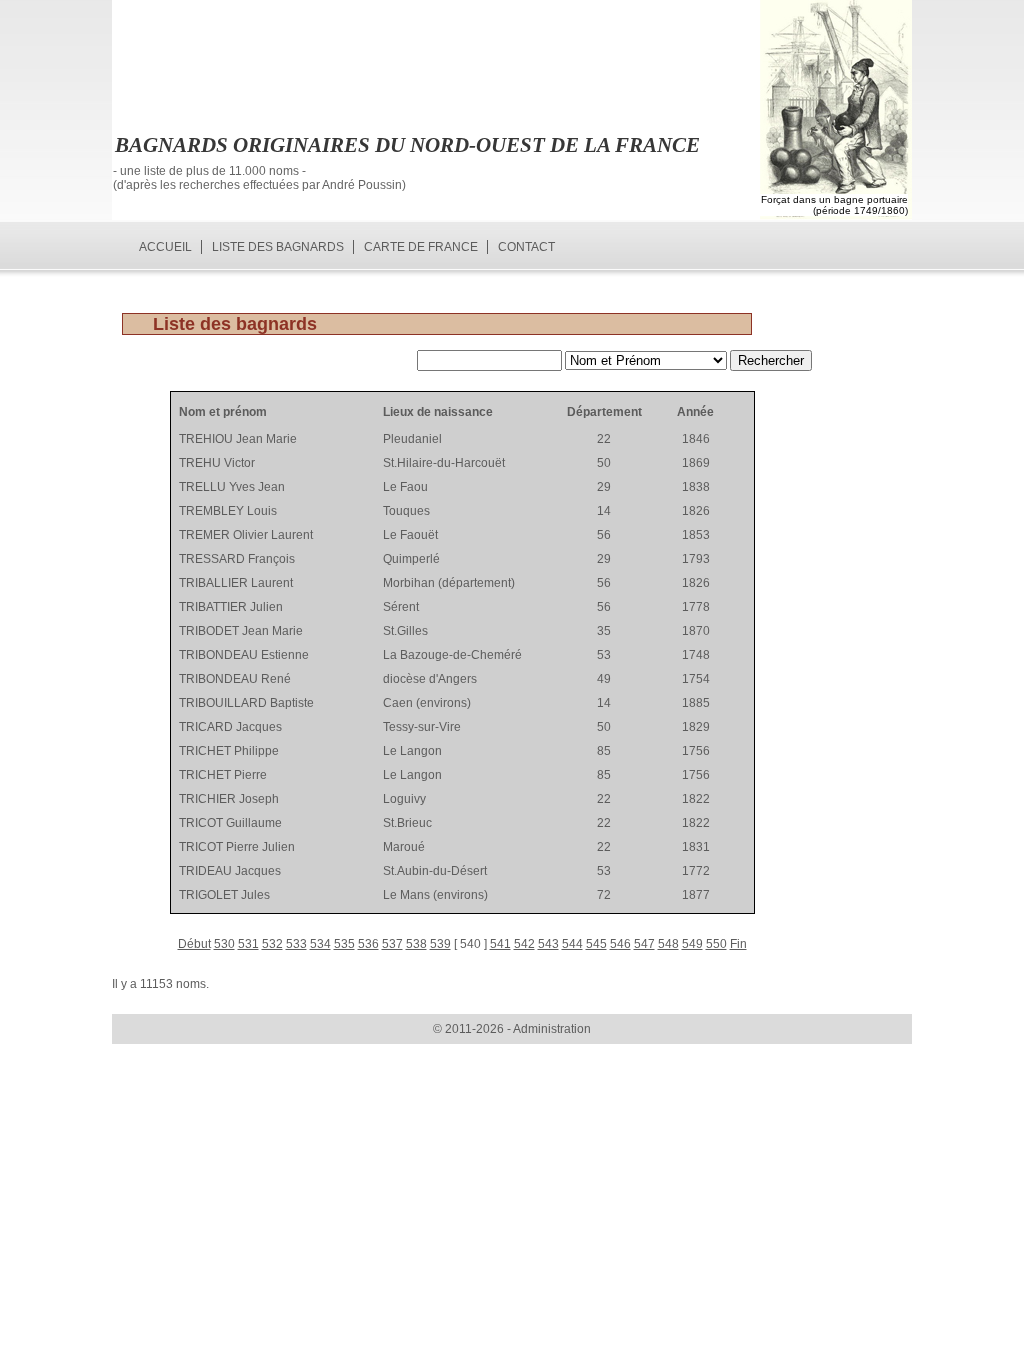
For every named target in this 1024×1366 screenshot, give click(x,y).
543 (548, 944)
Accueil (165, 247)
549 (692, 944)
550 (716, 944)
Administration (552, 1029)
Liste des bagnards (278, 247)
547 (644, 944)
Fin (738, 944)
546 (620, 944)
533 (296, 944)
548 (668, 944)
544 (572, 944)
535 (344, 944)
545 (596, 944)
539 (440, 944)
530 (224, 944)
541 (500, 944)
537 (392, 944)
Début (194, 944)
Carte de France (421, 247)
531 (248, 944)
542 (524, 944)
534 (320, 944)
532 (272, 944)
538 (416, 944)
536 (368, 944)
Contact (526, 247)
